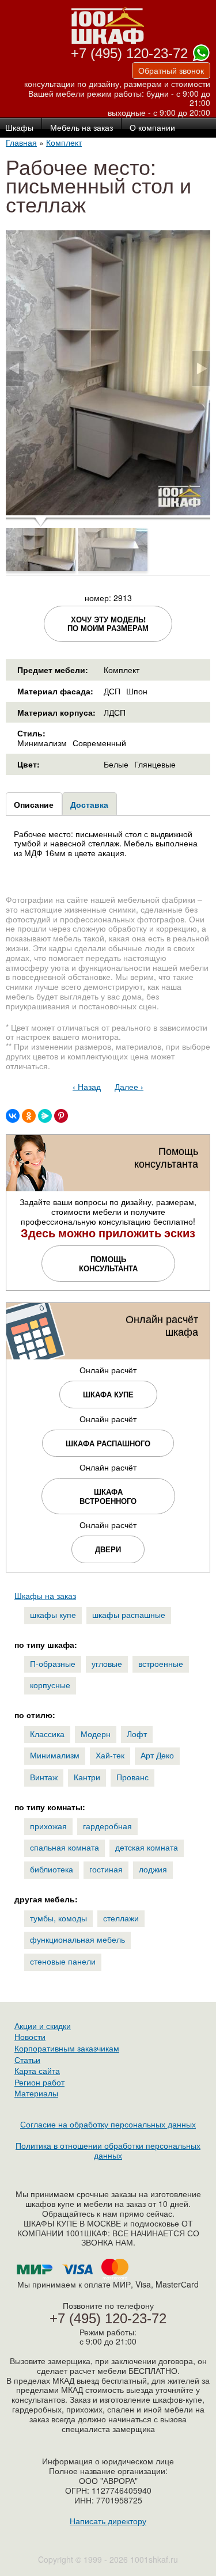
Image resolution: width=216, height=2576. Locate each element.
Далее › (129, 1086)
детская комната (147, 1847)
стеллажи (121, 1918)
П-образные (53, 1663)
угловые (107, 1663)
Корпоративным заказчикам (67, 2048)
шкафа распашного (108, 1443)
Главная (21, 142)
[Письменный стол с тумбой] (108, 511)
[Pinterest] (61, 1116)
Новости (30, 2037)
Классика (47, 1734)
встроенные (161, 1663)
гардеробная (107, 1826)
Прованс (132, 1777)
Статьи (27, 2060)
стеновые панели (63, 1961)
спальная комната (65, 1847)
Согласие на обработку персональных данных (108, 2124)
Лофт (137, 1734)
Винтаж (44, 1777)
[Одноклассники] (29, 1116)
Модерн (96, 1734)
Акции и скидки (43, 2026)
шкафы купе (53, 1614)
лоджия (153, 1869)
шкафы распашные (129, 1614)
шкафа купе (108, 1394)
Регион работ (39, 2082)
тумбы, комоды (58, 1918)
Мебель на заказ (82, 128)
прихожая (48, 1826)
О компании (152, 128)
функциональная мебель (77, 1939)
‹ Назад (87, 1086)
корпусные (50, 1685)
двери (108, 1549)
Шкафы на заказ (45, 1595)
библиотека (52, 1869)
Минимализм (55, 1755)
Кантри (87, 1777)
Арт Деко (157, 1755)
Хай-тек (110, 1755)
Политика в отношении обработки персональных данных (108, 2150)
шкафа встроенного (108, 1496)
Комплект (64, 142)
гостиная (106, 1869)
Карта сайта (37, 2070)
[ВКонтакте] (13, 1116)
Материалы (36, 2093)
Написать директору (108, 2521)
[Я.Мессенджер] (45, 1116)
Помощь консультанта (108, 1264)
